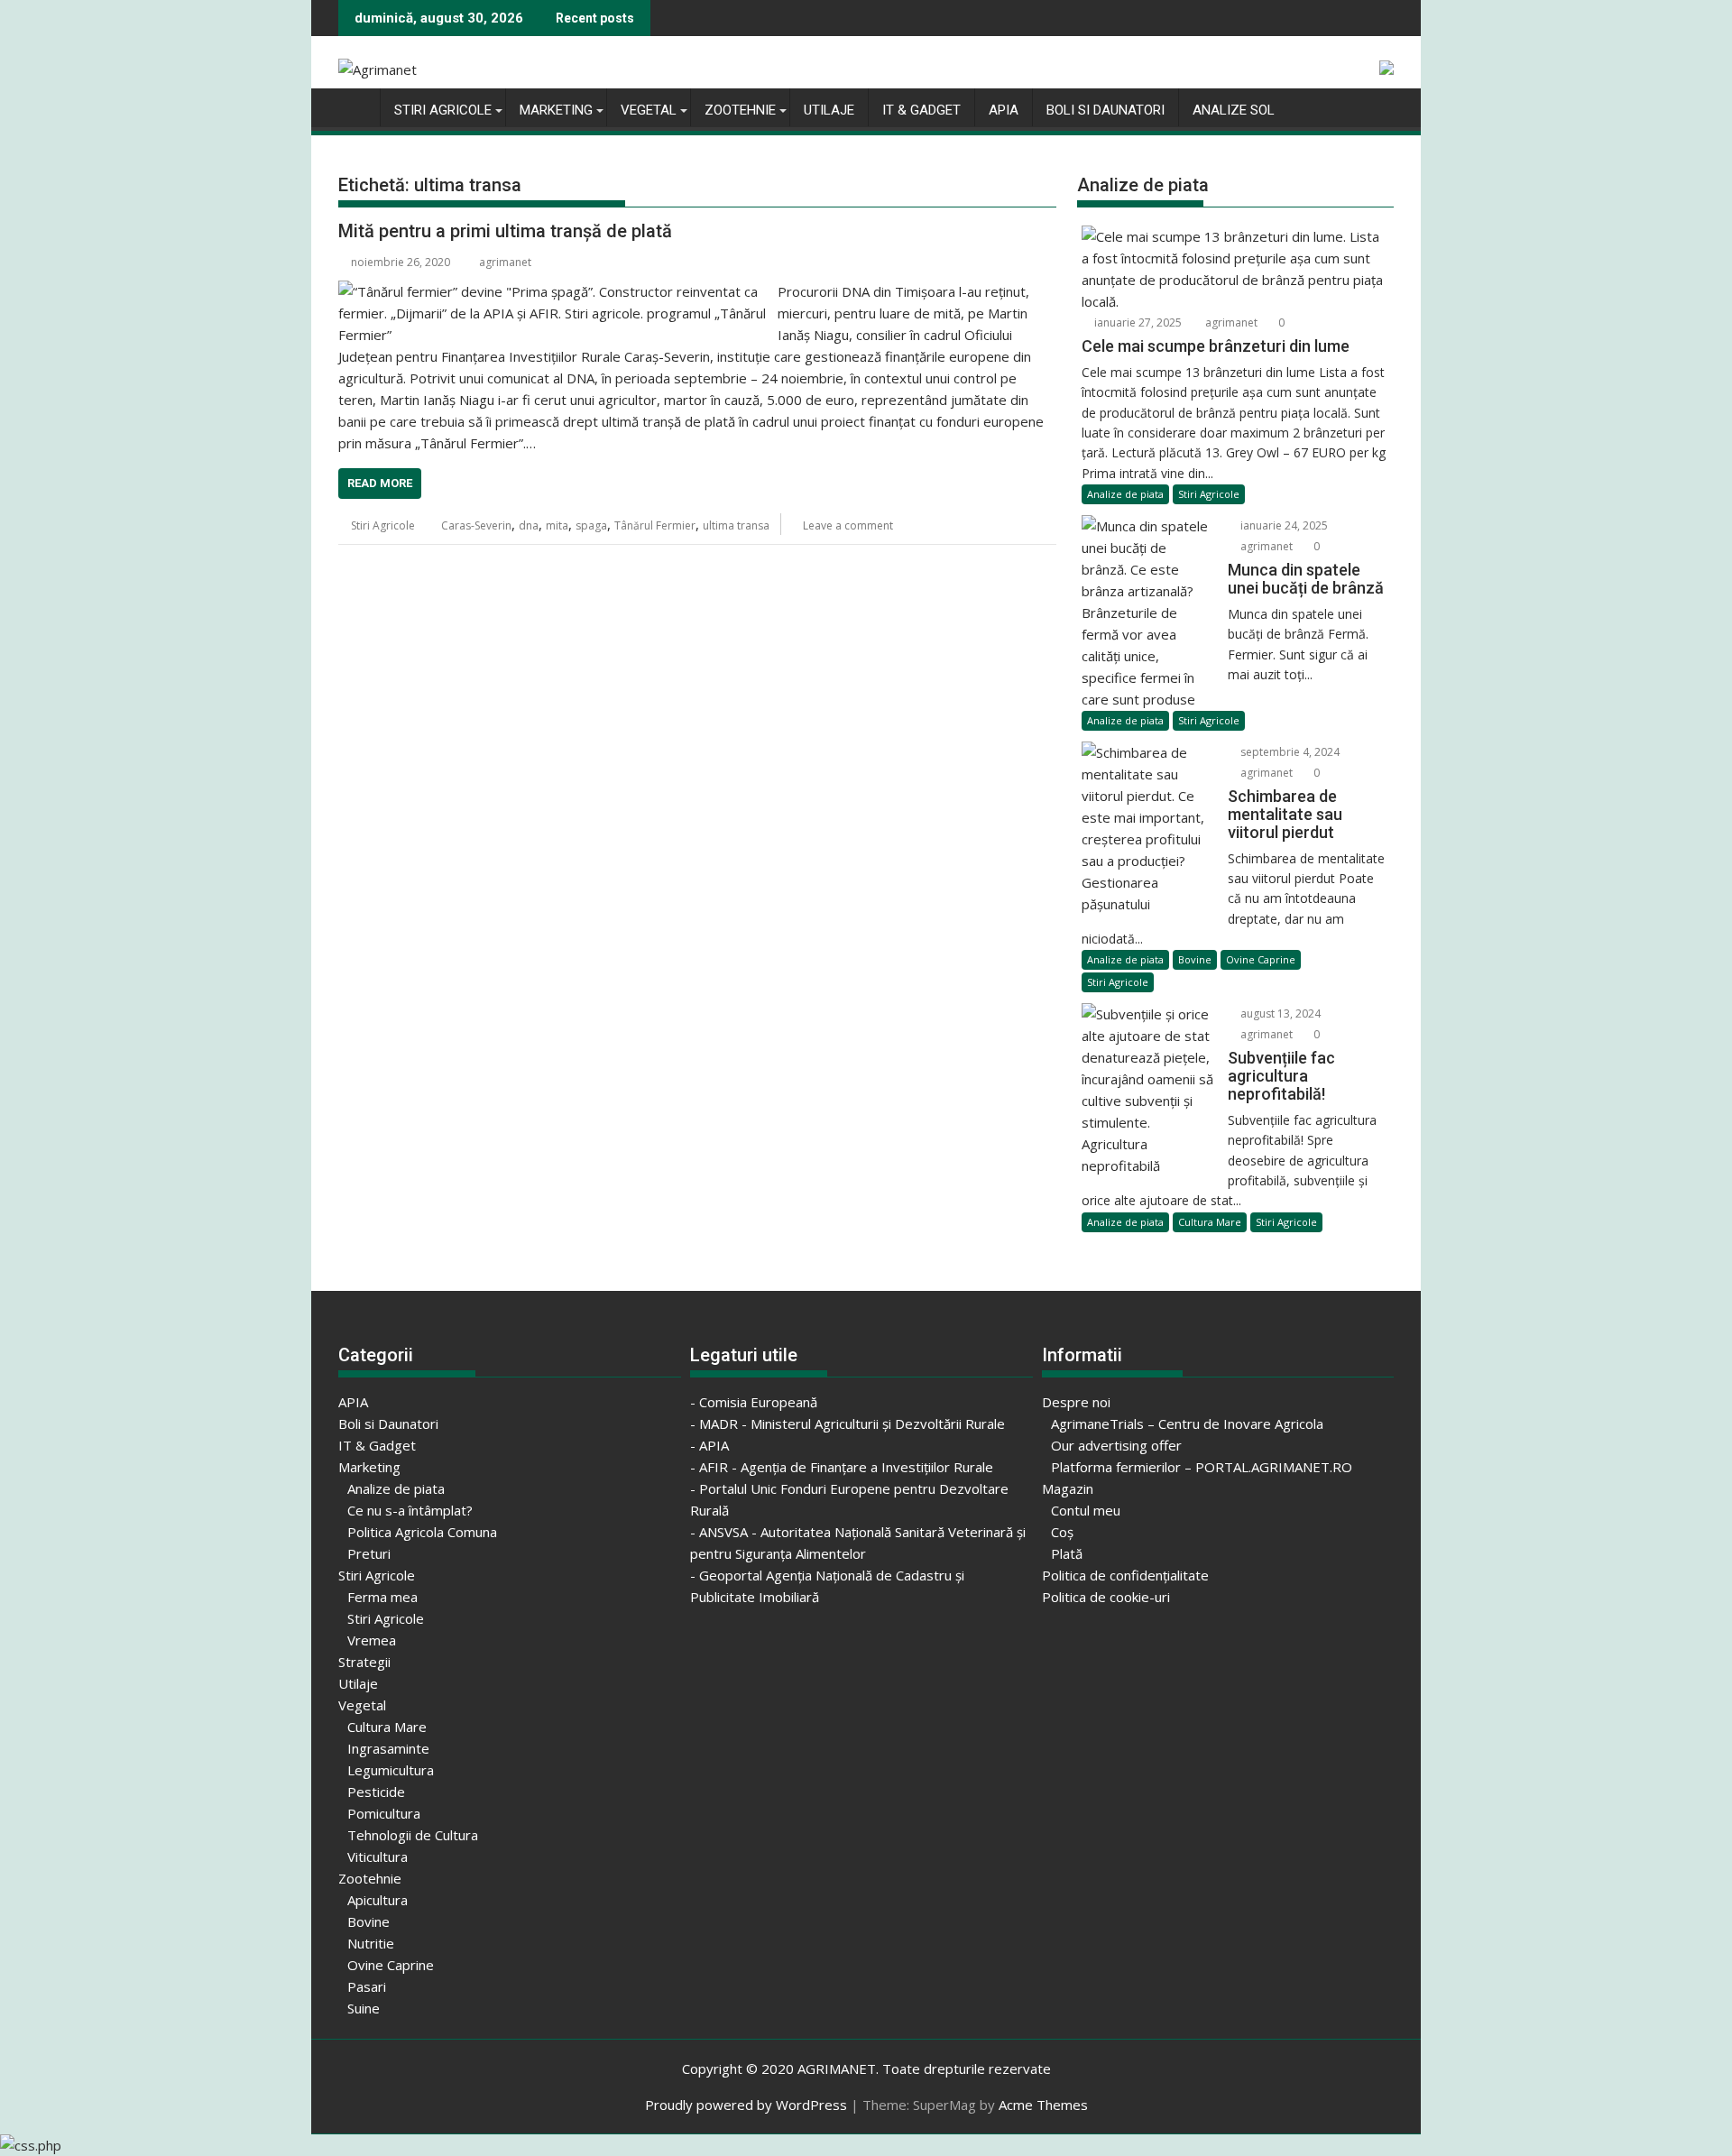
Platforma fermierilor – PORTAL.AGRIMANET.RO (1202, 1467)
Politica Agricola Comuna (422, 1532)
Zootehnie (740, 110)
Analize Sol (1234, 110)
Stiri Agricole (443, 110)
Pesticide (376, 1792)
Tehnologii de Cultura (413, 1835)
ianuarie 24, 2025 (1283, 525)
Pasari (367, 1986)
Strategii (364, 1662)
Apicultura (378, 1900)
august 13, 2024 (1279, 1014)
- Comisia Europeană (754, 1402)
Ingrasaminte (388, 1748)
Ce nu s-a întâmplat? (410, 1510)
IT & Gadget (921, 110)
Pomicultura (384, 1813)
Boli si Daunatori (1106, 110)
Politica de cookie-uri (1106, 1597)
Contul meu (1086, 1510)
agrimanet (505, 262)
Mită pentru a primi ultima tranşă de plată (505, 231)
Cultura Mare (1210, 1222)
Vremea (372, 1640)
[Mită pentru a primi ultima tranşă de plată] (553, 291)
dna (529, 525)
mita (557, 525)
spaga (591, 525)
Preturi (369, 1553)
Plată (1067, 1553)
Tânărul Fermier (655, 525)
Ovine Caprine (1261, 959)
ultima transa (736, 525)
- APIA (709, 1445)
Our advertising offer (1116, 1445)
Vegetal (649, 110)
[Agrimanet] (356, 106)
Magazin (1068, 1488)
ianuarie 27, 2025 (1137, 322)
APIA (1004, 110)
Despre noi (1076, 1402)
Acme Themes (1043, 2105)
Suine (364, 2008)
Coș (1062, 1532)
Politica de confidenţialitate (1125, 1575)
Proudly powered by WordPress (746, 2105)
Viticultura (378, 1857)
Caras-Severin (476, 525)
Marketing (556, 110)
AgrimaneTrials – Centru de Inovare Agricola (1187, 1424)
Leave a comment (848, 525)
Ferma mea (382, 1597)
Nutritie (371, 1943)
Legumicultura (391, 1770)
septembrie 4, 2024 (1289, 752)
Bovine (1195, 959)
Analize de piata (1125, 494)
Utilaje (829, 110)
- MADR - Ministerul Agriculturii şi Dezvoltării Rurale (848, 1424)
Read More (380, 483)
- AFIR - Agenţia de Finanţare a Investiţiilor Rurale (842, 1467)
